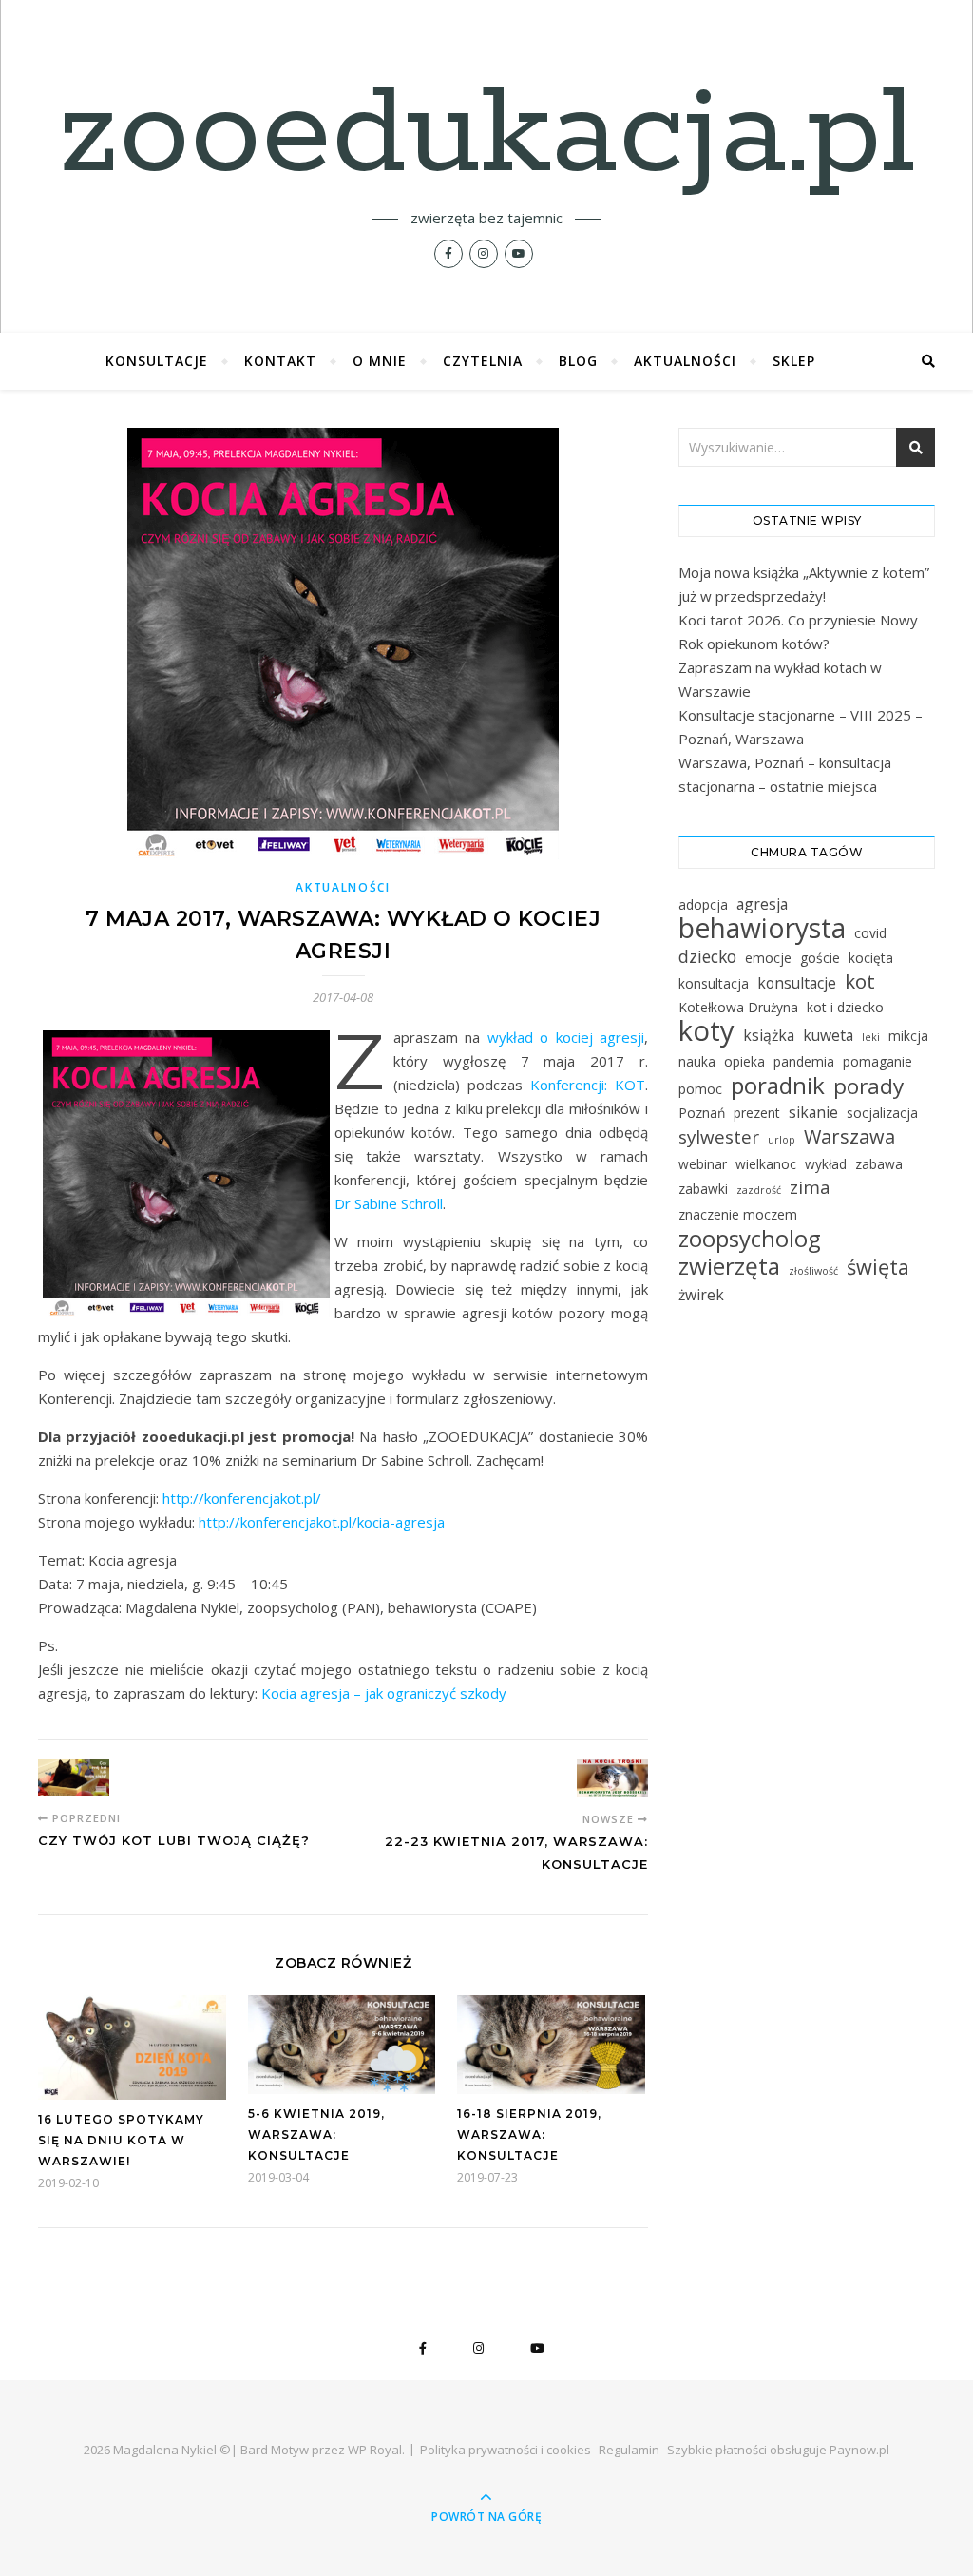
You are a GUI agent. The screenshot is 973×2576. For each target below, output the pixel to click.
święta (878, 1267)
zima (810, 1188)
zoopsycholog (750, 1238)
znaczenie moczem (738, 1214)
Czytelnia (483, 361)
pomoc (700, 1089)
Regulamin (629, 2450)
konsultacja (714, 983)
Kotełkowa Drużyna (738, 1007)
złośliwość (813, 1271)
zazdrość (759, 1190)
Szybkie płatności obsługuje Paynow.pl (778, 2450)
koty (706, 1031)
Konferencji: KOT (588, 1085)
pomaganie (878, 1061)
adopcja (703, 904)
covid (870, 933)
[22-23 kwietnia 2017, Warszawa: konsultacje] (612, 1778)
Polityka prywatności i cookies (506, 2450)
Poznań (702, 1113)
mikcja (908, 1036)
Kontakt (280, 361)
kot (860, 981)
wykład (826, 1164)
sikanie (813, 1112)
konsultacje (797, 983)
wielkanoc (766, 1164)
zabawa (879, 1164)
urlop (782, 1140)
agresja (762, 904)
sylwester (719, 1137)
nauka (697, 1061)
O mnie (380, 361)
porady (868, 1086)
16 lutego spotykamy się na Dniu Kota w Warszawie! (121, 2140)
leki (871, 1037)
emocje (768, 958)
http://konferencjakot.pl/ (242, 1498)
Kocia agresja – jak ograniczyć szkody (384, 1693)
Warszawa (849, 1136)
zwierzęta (729, 1266)
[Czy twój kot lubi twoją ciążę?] (74, 1777)
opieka (744, 1061)
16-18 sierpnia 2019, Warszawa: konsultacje (529, 2134)
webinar (703, 1164)
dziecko (707, 956)
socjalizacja (882, 1113)
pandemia (804, 1061)
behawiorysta (762, 928)
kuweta (828, 1035)
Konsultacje (157, 361)
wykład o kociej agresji (566, 1037)
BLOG (578, 361)
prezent (757, 1113)
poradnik (778, 1085)
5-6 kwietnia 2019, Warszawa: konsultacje (316, 2134)
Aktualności (685, 361)
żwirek (701, 1295)
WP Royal (375, 2450)
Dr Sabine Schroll (389, 1203)
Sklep (794, 361)
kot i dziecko (845, 1007)
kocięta (871, 958)
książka (769, 1035)
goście (820, 958)
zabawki (703, 1189)
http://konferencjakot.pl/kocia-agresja (322, 1522)
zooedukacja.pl (486, 135)
